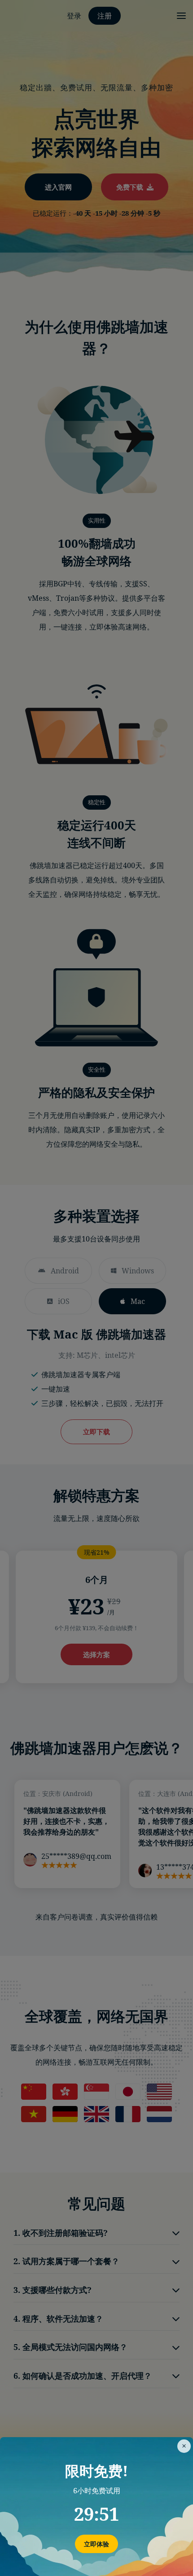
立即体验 (96, 2544)
